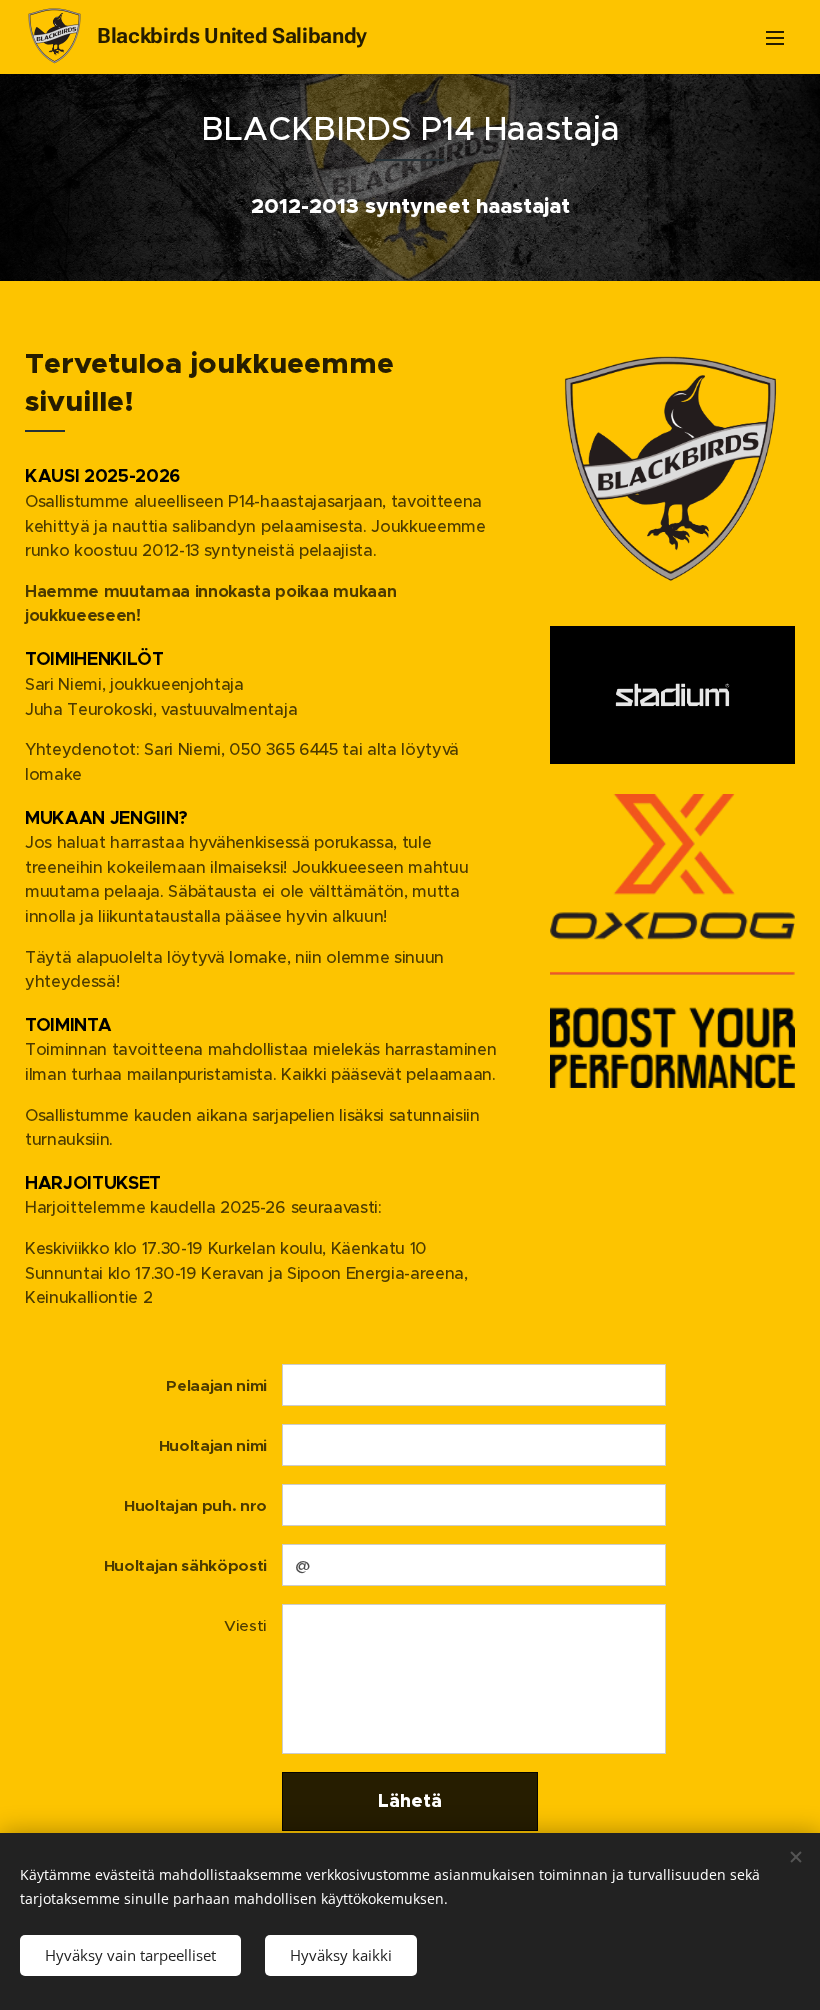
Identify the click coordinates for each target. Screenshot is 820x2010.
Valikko (775, 37)
